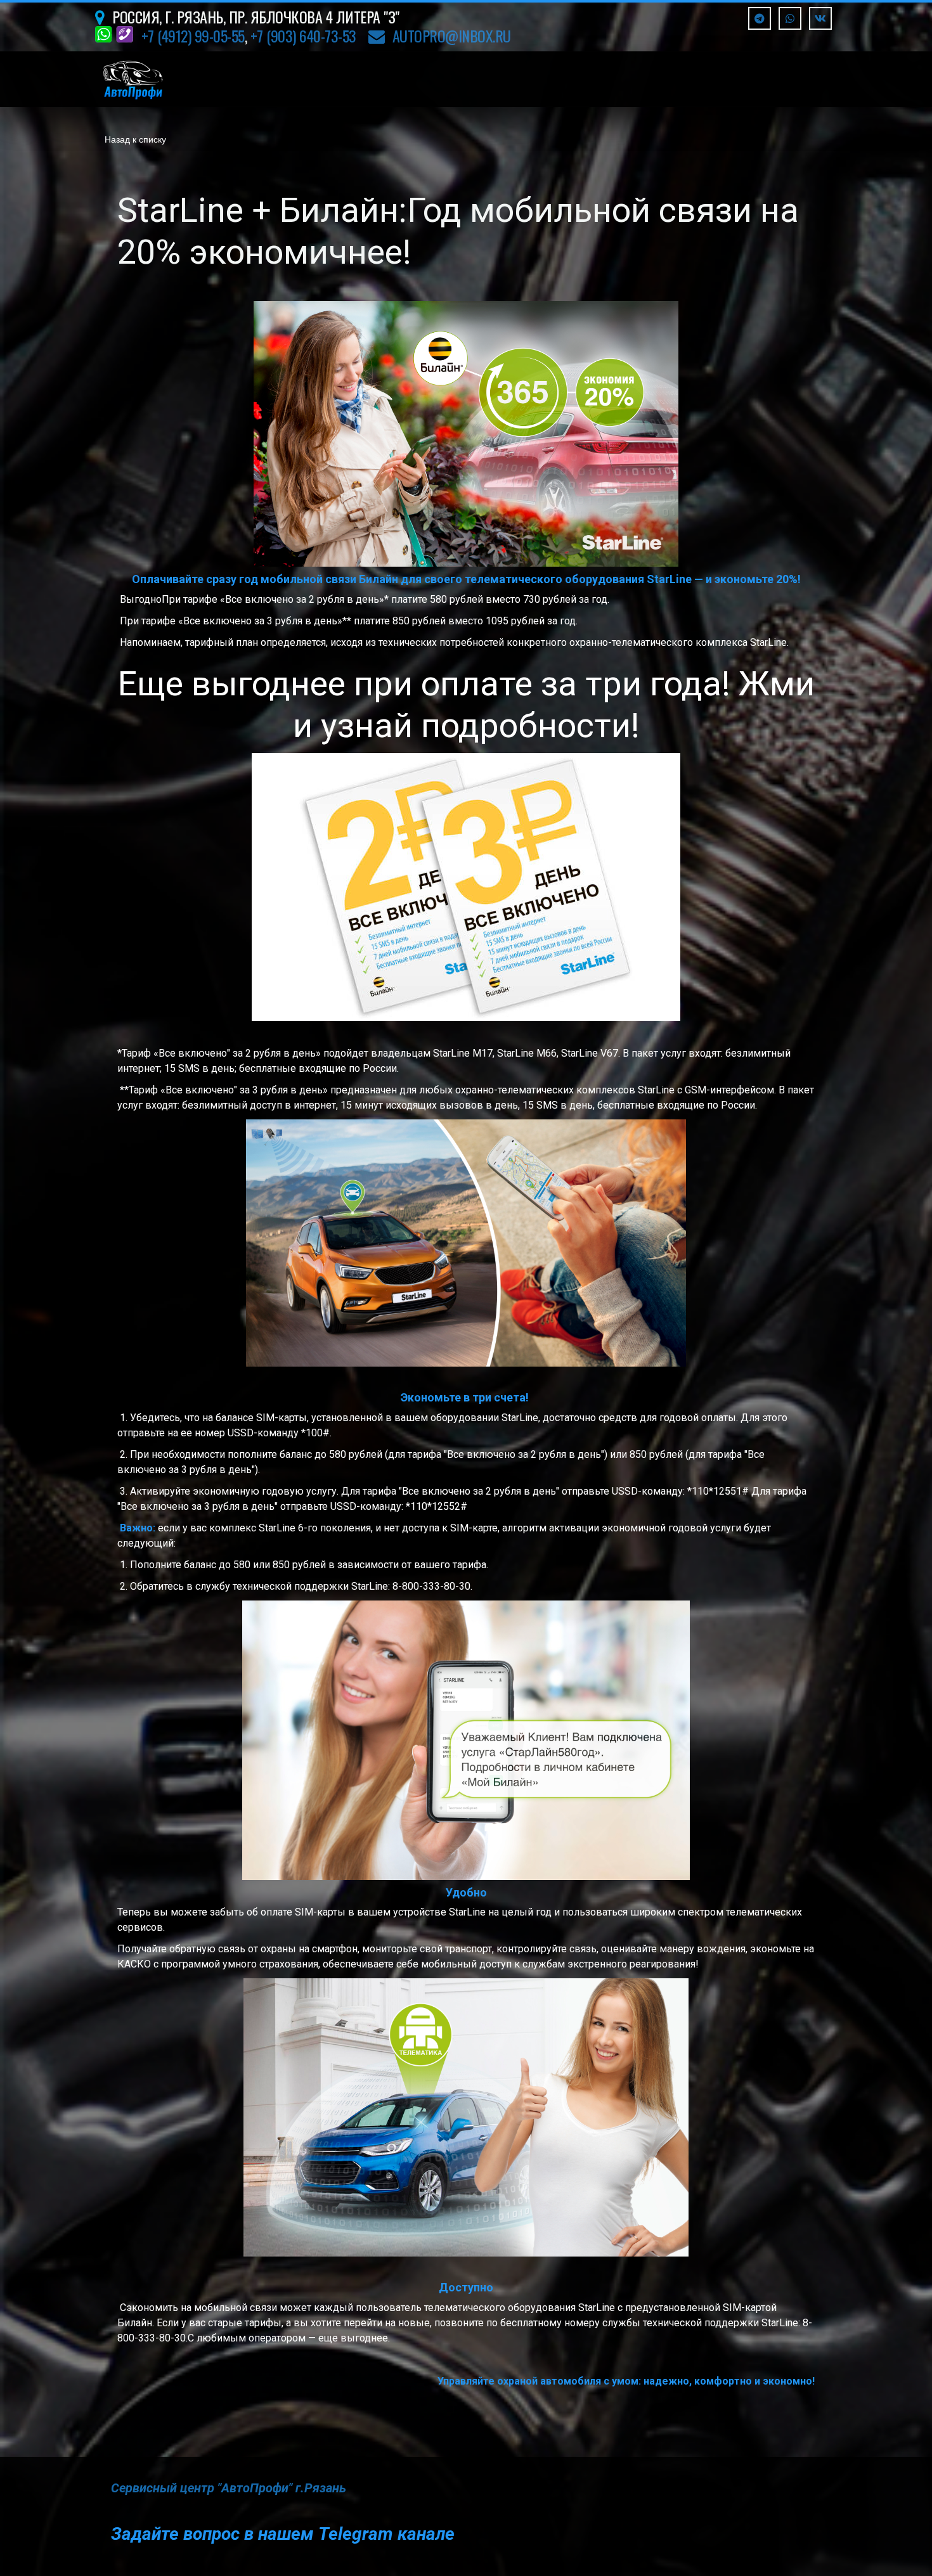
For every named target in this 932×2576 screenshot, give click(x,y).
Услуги (324, 79)
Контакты (565, 79)
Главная (243, 79)
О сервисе (741, 79)
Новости (475, 79)
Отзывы (653, 79)
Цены (397, 79)
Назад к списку (135, 139)
